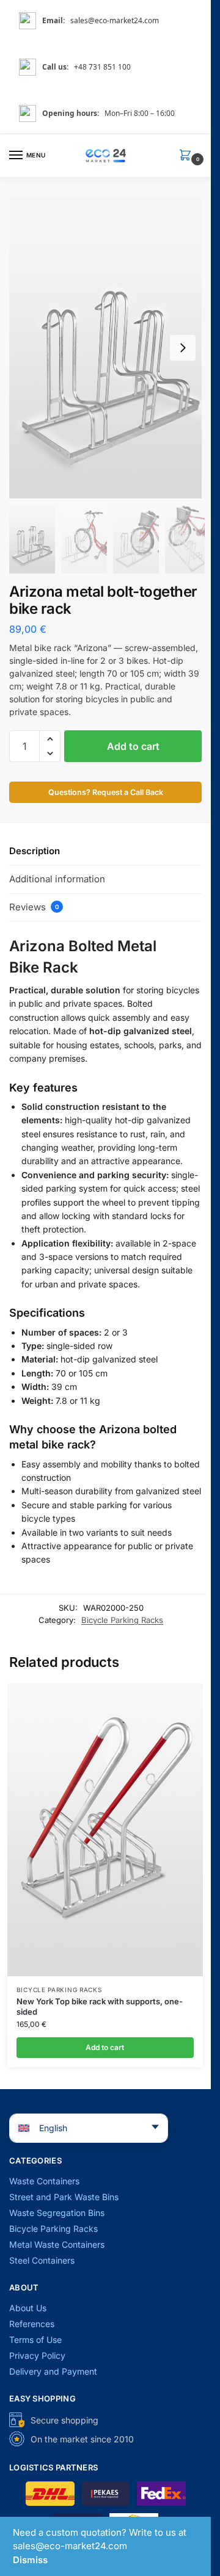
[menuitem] (89, 2128)
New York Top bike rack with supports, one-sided (100, 2006)
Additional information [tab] (57, 879)
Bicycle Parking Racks (122, 1620)
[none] (80, 2128)
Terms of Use (35, 2340)
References (32, 2324)
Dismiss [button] (30, 2560)
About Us (28, 2308)
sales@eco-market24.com (115, 20)
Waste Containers (44, 2181)
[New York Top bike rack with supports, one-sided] (105, 1829)
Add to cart (133, 746)
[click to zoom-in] (110, 347)
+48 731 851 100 (102, 67)
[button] (188, 156)
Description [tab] (35, 851)
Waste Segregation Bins (57, 2213)
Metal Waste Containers (57, 2244)
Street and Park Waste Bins (64, 2197)
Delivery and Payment (53, 2371)
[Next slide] (183, 348)
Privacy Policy (37, 2355)
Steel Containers (42, 2260)
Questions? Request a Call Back (106, 792)
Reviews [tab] (34, 907)
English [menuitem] (53, 2128)
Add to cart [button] (105, 2047)
